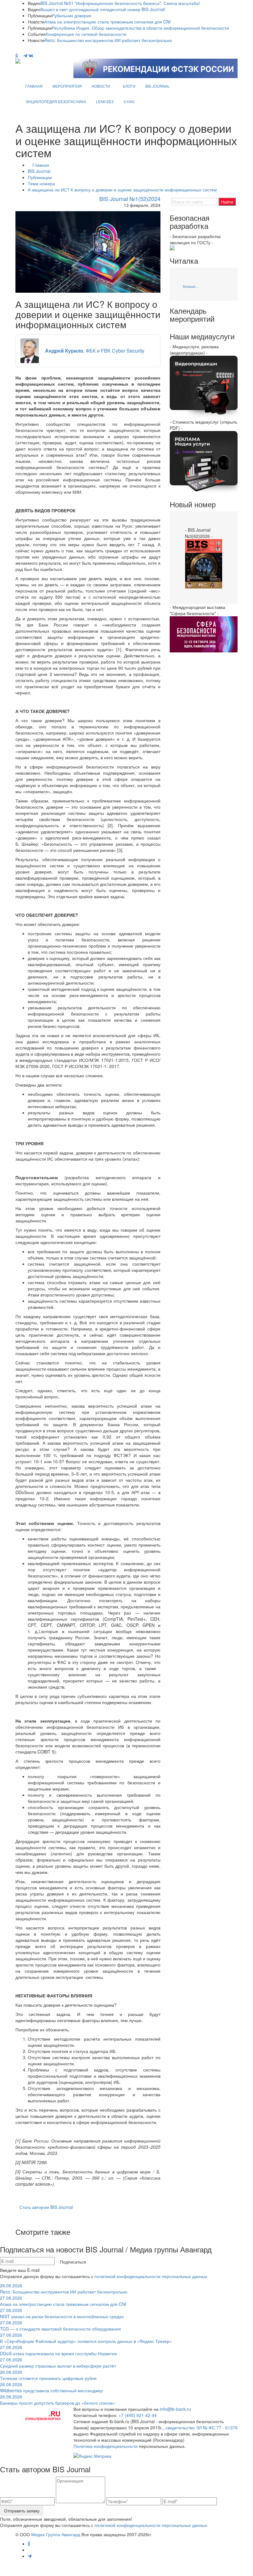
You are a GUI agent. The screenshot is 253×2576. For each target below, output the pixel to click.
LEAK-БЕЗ (105, 101)
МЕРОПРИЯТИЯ (67, 86)
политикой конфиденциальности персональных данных (151, 2276)
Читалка (184, 261)
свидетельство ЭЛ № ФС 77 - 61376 (201, 2427)
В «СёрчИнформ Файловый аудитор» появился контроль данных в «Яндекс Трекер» (86, 2338)
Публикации (40, 177)
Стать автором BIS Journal (46, 2207)
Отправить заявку (22, 2511)
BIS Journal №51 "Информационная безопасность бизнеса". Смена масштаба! (120, 3)
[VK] (31, 56)
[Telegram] (25, 56)
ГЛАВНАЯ (34, 86)
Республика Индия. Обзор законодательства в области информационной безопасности (140, 28)
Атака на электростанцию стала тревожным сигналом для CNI (108, 22)
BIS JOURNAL (158, 86)
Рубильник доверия (72, 15)
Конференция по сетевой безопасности (86, 34)
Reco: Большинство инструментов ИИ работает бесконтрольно (108, 40)
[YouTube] (21, 56)
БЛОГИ (129, 86)
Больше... (191, 286)
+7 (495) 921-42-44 (138, 2415)
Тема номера (41, 183)
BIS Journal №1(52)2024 (130, 199)
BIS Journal (39, 171)
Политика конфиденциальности (106, 2446)
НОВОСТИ (101, 86)
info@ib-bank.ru (175, 2409)
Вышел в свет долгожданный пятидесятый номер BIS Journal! (103, 9)
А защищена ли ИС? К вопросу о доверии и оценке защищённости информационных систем (122, 190)
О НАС (129, 101)
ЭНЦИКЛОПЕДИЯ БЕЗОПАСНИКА (56, 101)
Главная (41, 165)
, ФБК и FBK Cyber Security (95, 351)
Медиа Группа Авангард (56, 2534)
